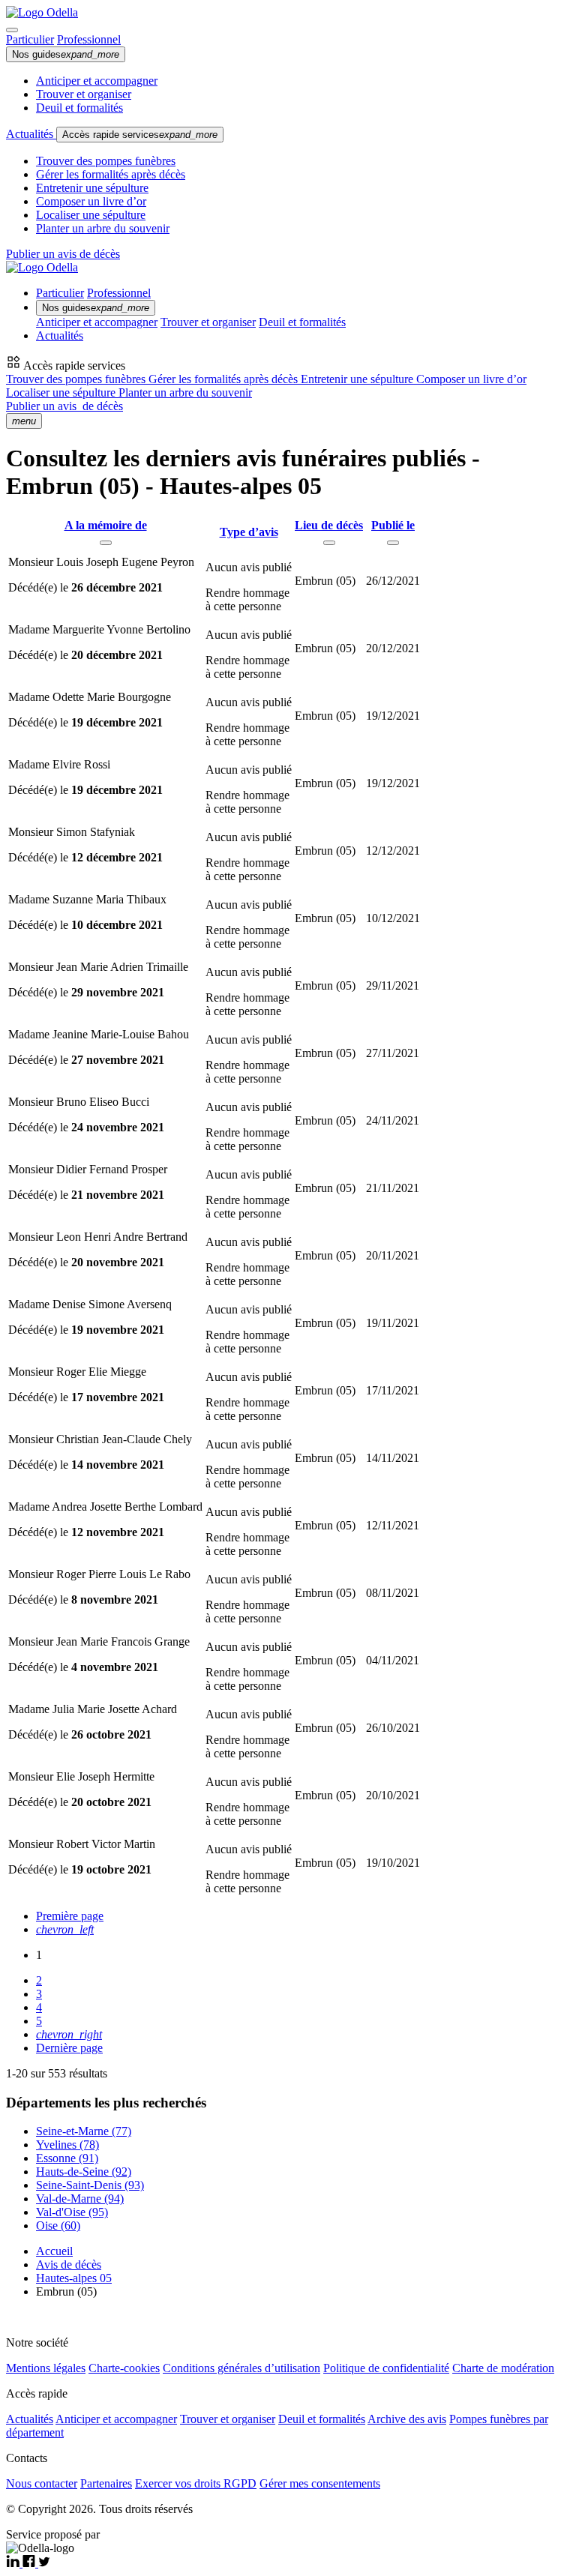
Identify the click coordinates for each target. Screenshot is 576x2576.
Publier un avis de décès (63, 254)
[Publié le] (393, 543)
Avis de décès (69, 2264)
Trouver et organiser (84, 94)
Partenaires (106, 2483)
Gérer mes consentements (320, 2483)
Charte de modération (503, 2368)
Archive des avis (407, 2419)
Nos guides (66, 54)
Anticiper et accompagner (97, 81)
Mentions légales (46, 2368)
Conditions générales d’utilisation (241, 2368)
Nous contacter (42, 2483)
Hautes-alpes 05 (74, 2278)
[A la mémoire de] (106, 543)
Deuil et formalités (79, 108)
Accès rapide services (140, 135)
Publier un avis (64, 406)
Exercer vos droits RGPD (196, 2483)
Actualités (31, 134)
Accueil (54, 2251)
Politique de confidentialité (386, 2368)
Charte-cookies (124, 2368)
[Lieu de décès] (329, 543)
